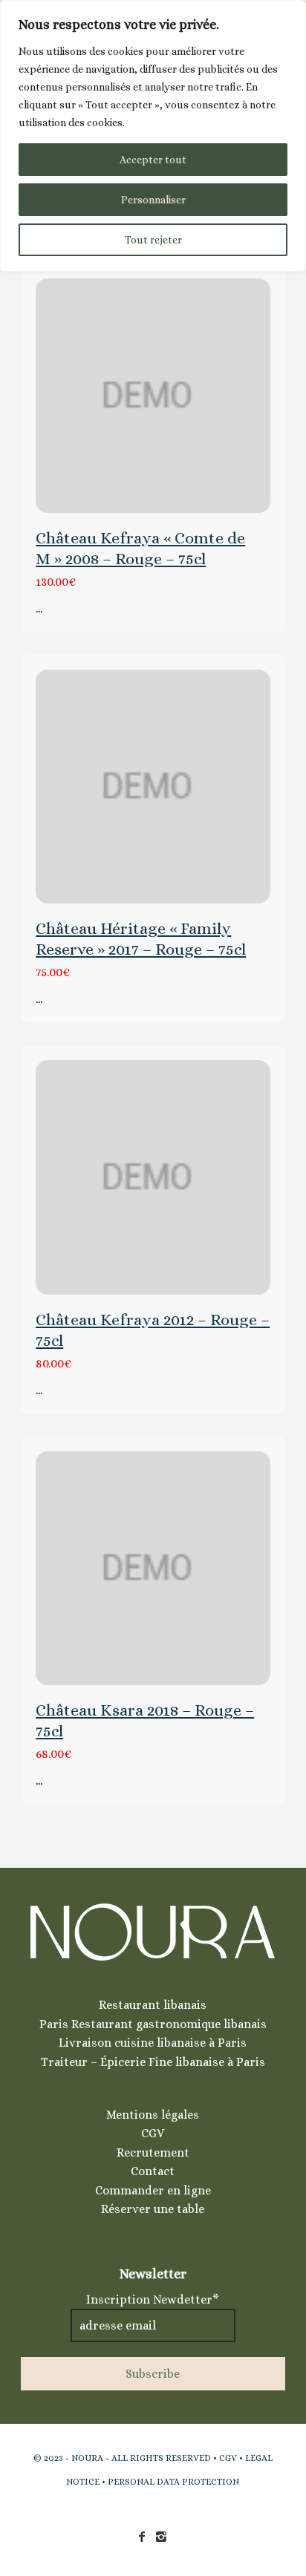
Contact (153, 2171)
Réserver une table (153, 2209)
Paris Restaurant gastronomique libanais (153, 2024)
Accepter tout (153, 160)
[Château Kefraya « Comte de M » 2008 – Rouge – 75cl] (153, 396)
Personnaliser (153, 200)
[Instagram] (161, 2537)
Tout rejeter (153, 240)
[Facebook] (142, 2537)
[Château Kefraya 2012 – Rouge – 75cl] (153, 1177)
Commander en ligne (153, 2190)
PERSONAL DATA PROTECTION (173, 2482)
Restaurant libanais (153, 2005)
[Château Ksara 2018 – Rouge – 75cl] (153, 1569)
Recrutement (153, 2152)
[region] (153, 136)
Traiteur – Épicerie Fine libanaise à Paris (153, 2062)
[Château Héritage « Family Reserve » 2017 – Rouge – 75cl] (153, 787)
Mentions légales (153, 2115)
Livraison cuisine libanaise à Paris (153, 2043)
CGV (153, 2133)
